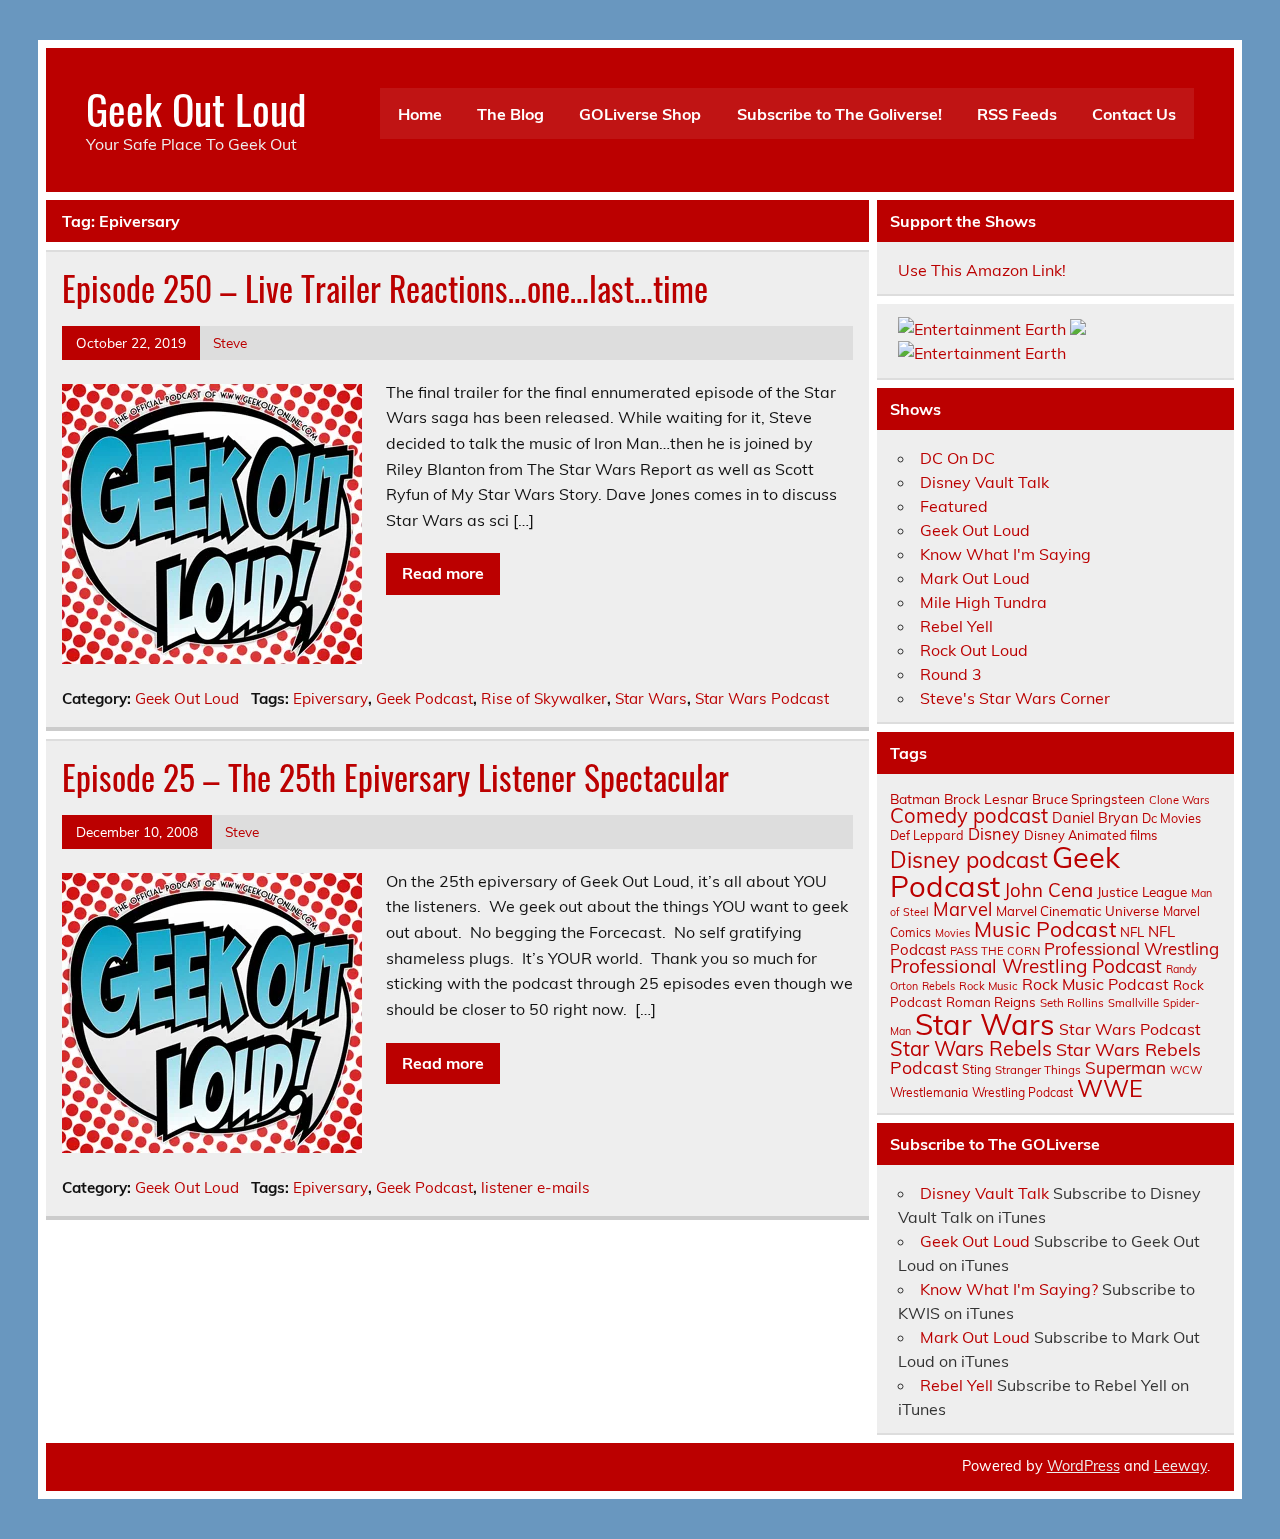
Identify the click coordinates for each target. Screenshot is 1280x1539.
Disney (994, 834)
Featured (954, 506)
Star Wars (651, 698)
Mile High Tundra (983, 602)
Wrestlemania (929, 1092)
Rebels (938, 986)
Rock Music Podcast (1095, 984)
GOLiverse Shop (640, 114)
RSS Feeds (1017, 114)
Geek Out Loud (196, 108)
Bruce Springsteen (1088, 799)
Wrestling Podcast (1022, 1092)
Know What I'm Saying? (1009, 1289)
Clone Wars (1179, 800)
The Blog (510, 114)
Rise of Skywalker (544, 698)
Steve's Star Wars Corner (1015, 698)
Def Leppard (927, 835)
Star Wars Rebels (971, 1048)
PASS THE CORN (995, 951)
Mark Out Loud (975, 578)
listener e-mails (535, 1187)
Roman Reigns (991, 1002)
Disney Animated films (1090, 835)
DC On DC (957, 458)
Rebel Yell (956, 626)
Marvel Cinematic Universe (1077, 911)
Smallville (1133, 1003)
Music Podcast (1045, 929)
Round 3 (951, 674)
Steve (230, 342)
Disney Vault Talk (984, 482)
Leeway (1180, 1466)
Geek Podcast (424, 698)
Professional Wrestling (1131, 948)
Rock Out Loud (974, 650)
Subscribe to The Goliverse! (839, 114)
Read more (443, 573)
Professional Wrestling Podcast (1026, 966)
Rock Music (988, 986)
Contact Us (1134, 114)
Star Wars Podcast (762, 698)
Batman (915, 798)
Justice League (1142, 891)
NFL (1132, 932)
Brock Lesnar (986, 798)
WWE (1110, 1088)
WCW (1186, 1070)
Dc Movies (1171, 818)
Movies (952, 933)
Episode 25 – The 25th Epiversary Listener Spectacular (395, 777)
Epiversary (330, 698)
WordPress (1083, 1466)
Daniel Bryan (1095, 818)
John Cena (1048, 890)
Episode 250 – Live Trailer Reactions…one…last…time (385, 288)
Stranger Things (1038, 1069)
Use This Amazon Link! (982, 270)
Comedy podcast (969, 815)
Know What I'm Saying (1005, 554)
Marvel (962, 909)
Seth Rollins (1072, 1002)
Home (420, 114)
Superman (1125, 1067)
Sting (976, 1069)
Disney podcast (969, 860)
